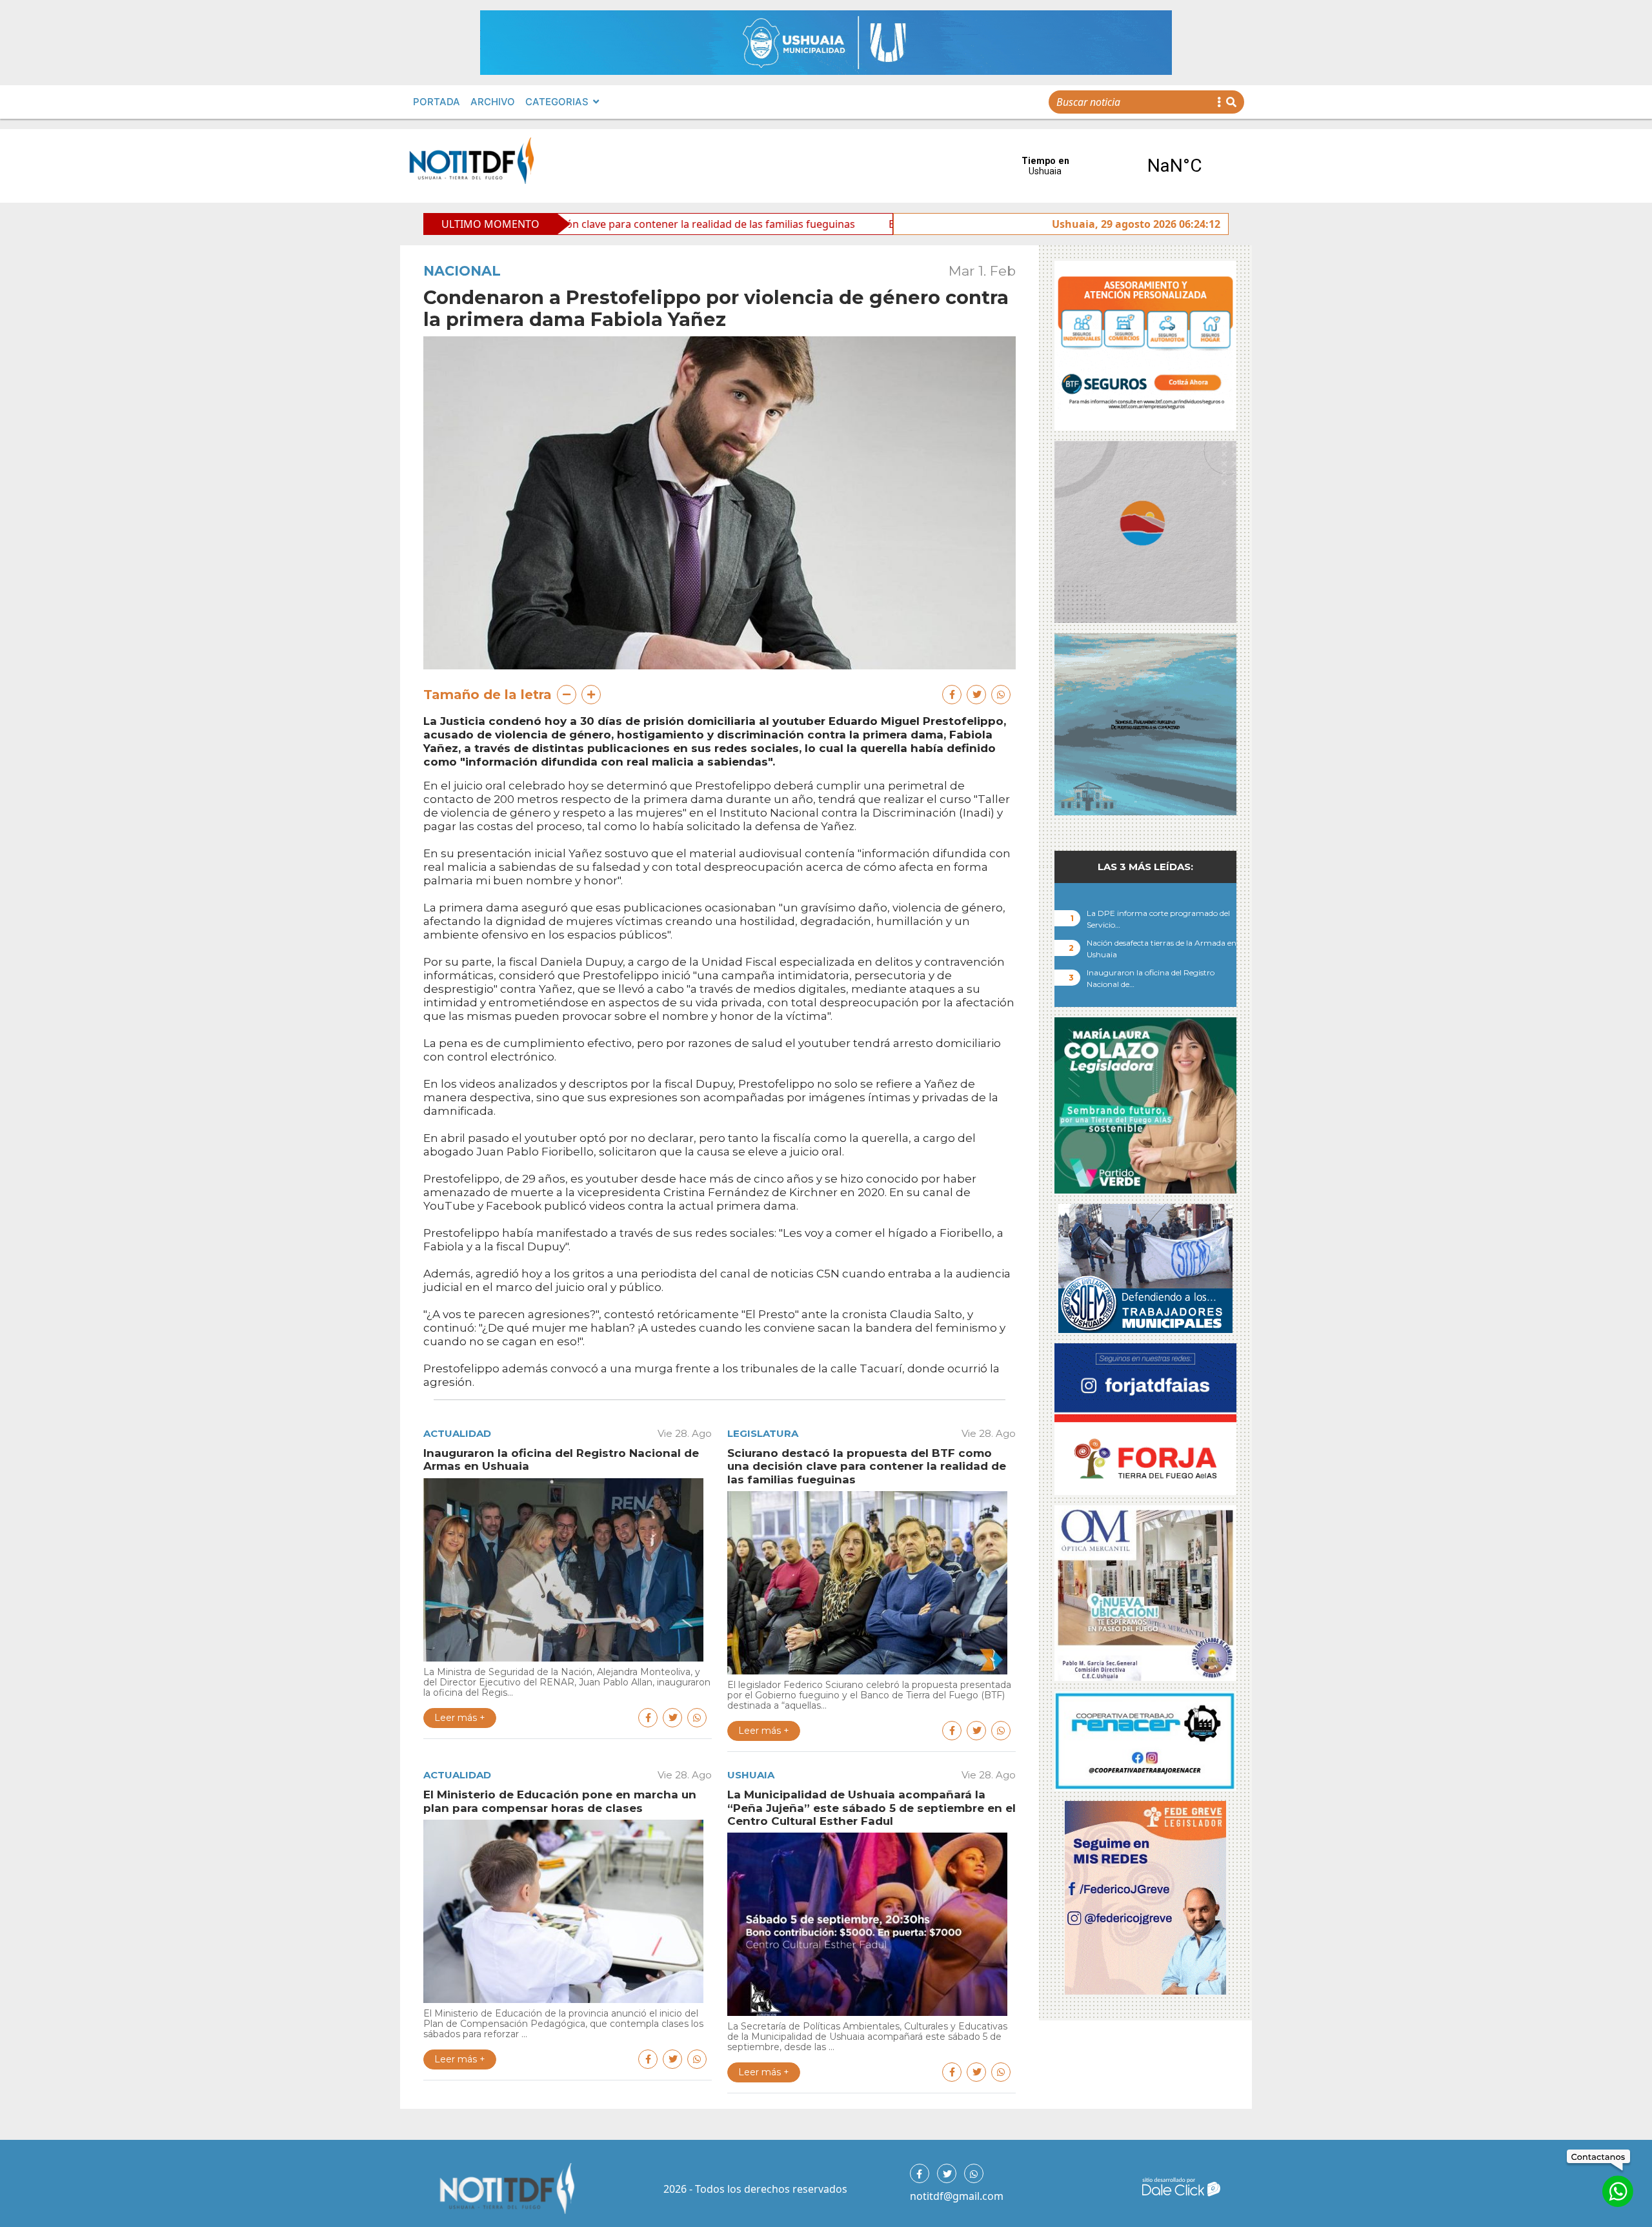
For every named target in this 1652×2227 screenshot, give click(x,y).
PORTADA (437, 102)
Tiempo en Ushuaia (1110, 166)
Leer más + (460, 1718)
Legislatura (763, 1433)
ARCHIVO (493, 102)
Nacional (462, 271)
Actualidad (457, 1433)
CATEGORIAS (557, 102)
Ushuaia (751, 1775)
